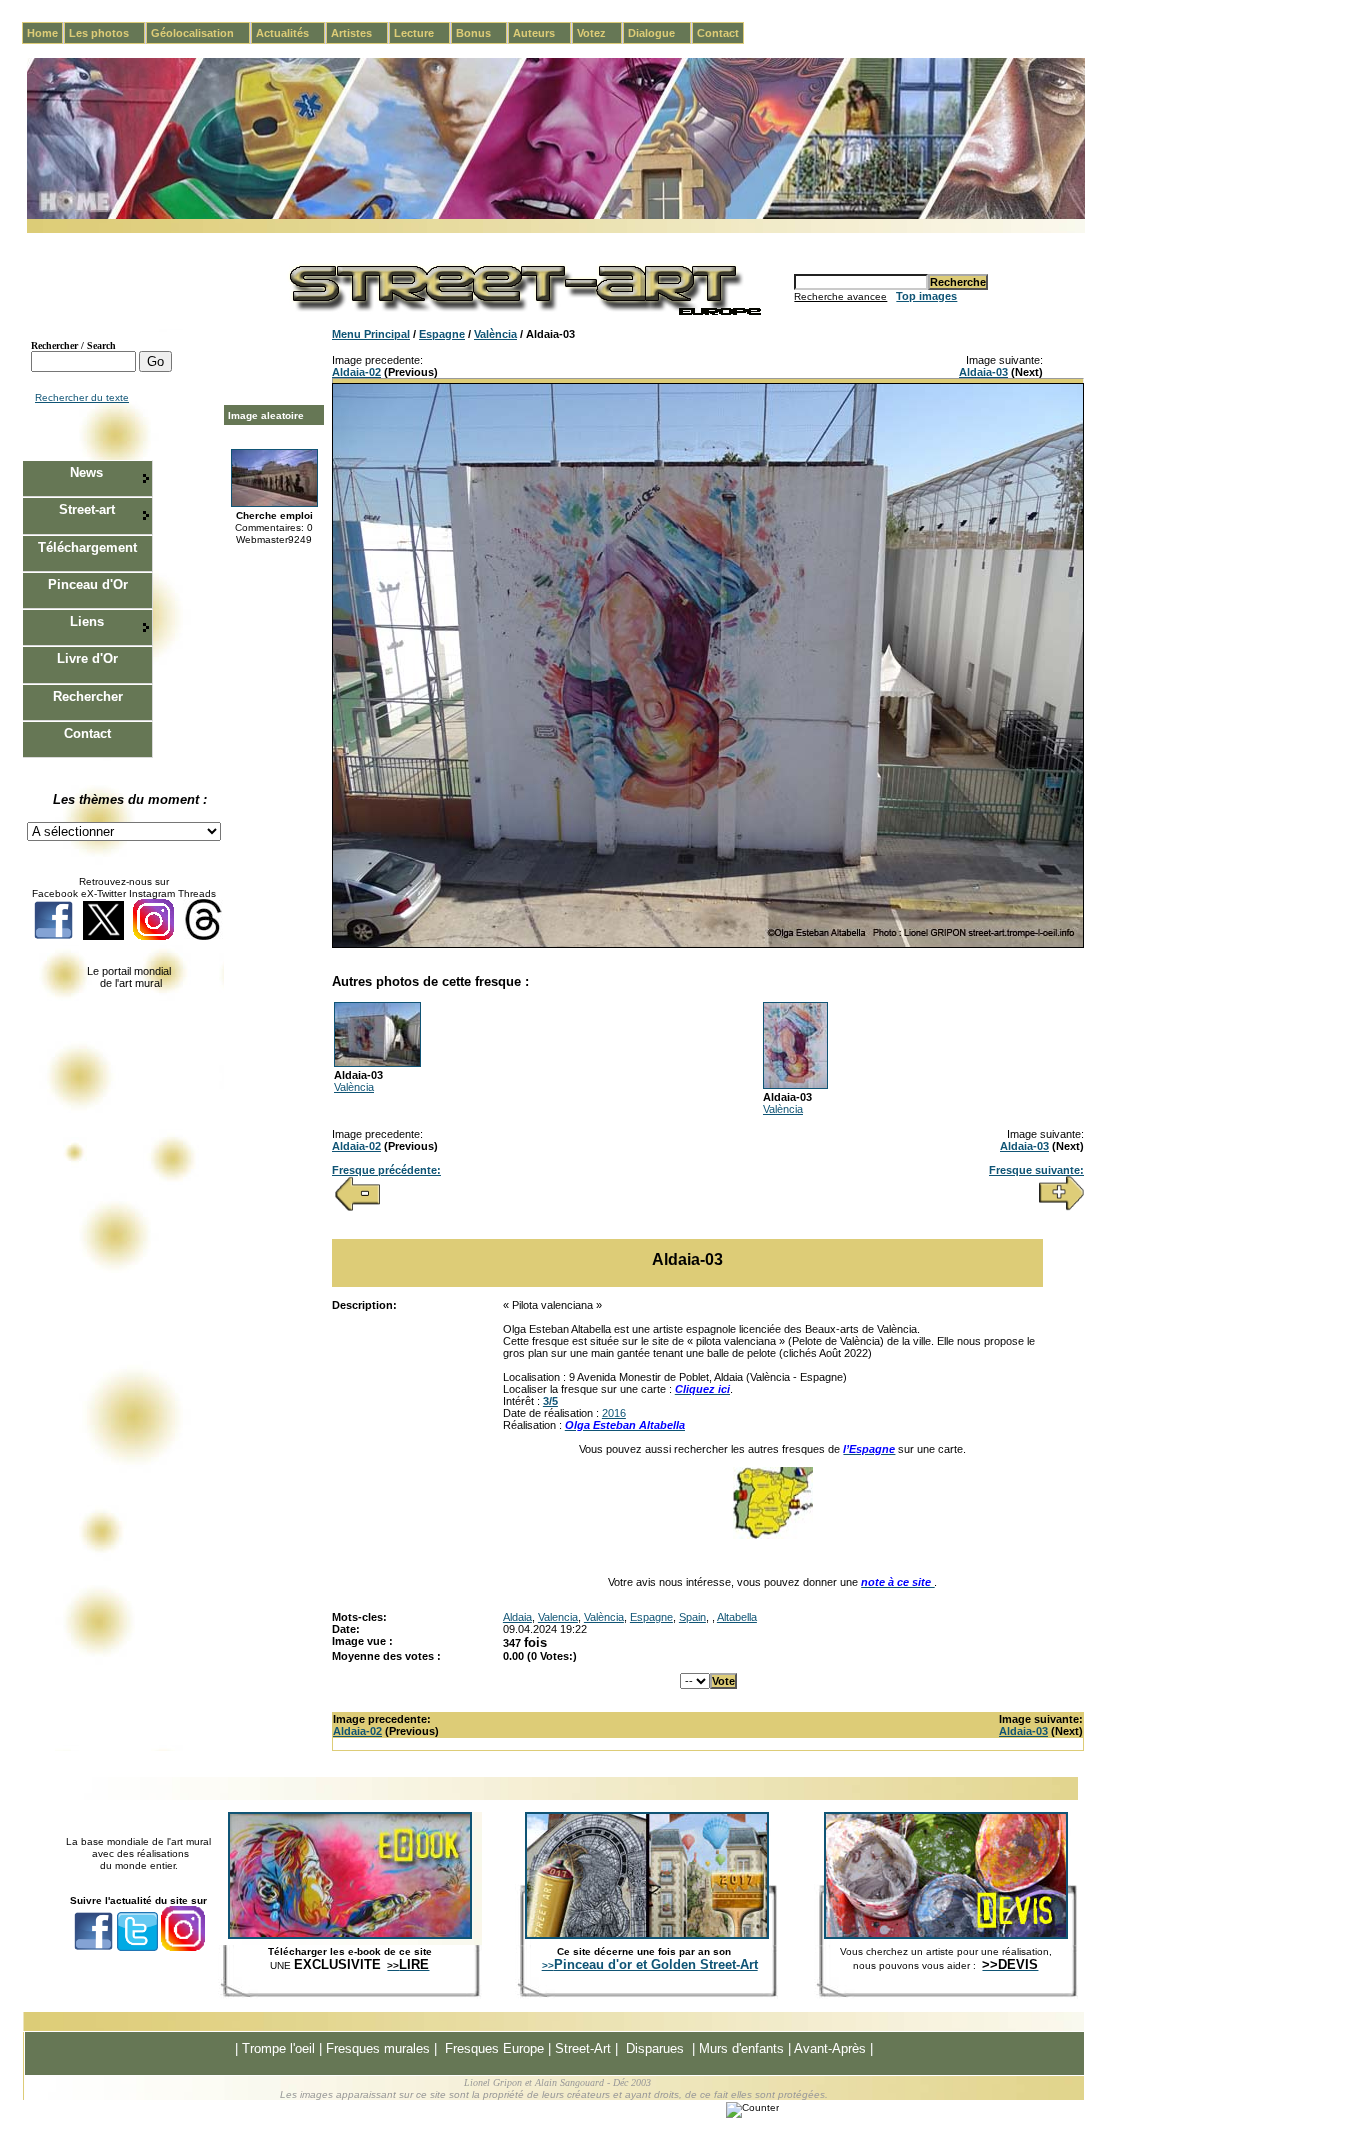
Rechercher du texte (82, 397)
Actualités (290, 33)
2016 (614, 1413)
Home (42, 33)
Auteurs (542, 33)
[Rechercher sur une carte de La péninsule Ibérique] (773, 1535)
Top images (926, 296)
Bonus (481, 33)
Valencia (558, 1617)
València (495, 334)
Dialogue (659, 33)
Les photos (107, 33)
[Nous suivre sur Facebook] (53, 936)
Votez (599, 33)
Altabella (737, 1617)
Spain (692, 1617)
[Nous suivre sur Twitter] (103, 936)
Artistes (359, 33)
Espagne (442, 334)
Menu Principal (371, 334)
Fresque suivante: (1036, 1170)
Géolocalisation (200, 33)
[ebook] (350, 1935)
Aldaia (517, 1617)
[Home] (556, 215)
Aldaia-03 (983, 372)
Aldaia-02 (356, 372)
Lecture (422, 33)
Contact (718, 33)
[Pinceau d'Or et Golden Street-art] (647, 1935)
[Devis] (946, 1935)
